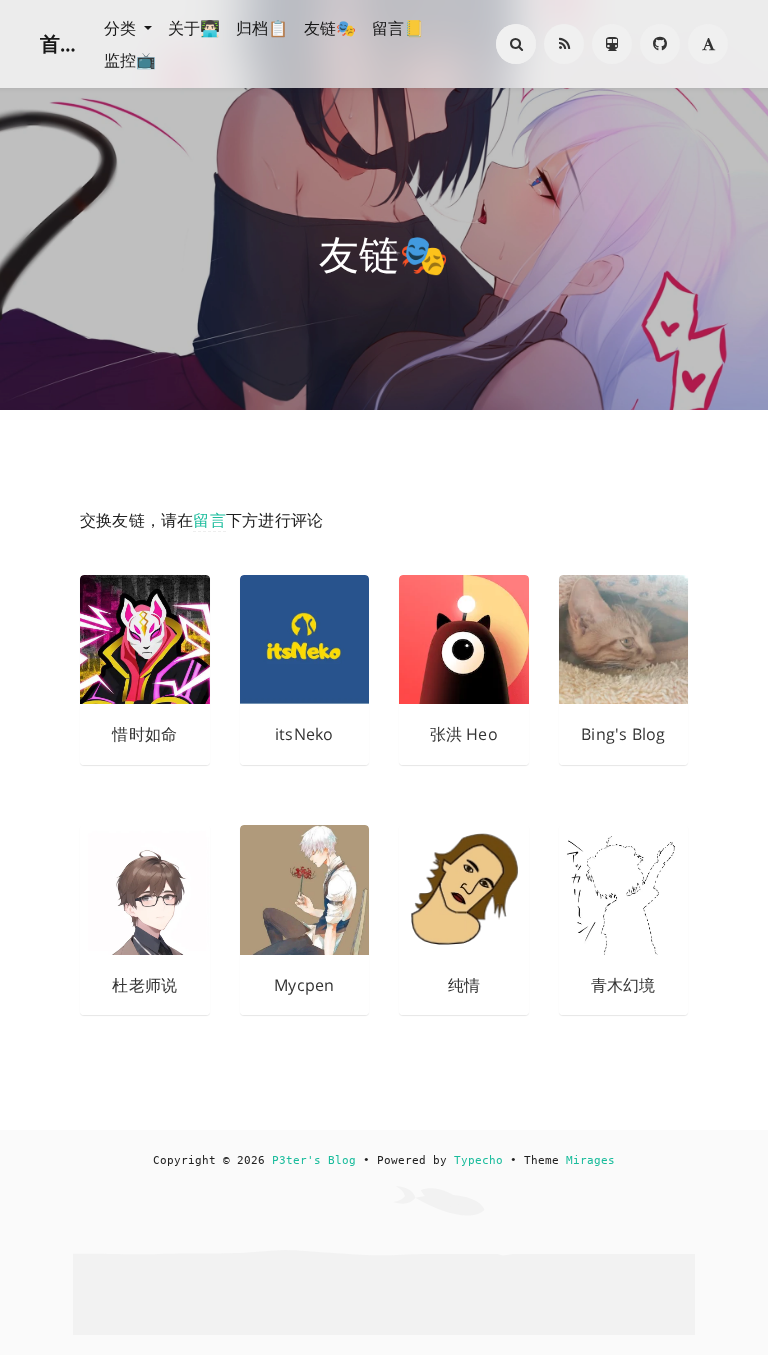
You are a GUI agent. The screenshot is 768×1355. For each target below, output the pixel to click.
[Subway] (612, 44)
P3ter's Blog (314, 1160)
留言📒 (398, 28)
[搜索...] (516, 44)
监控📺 (130, 60)
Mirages (590, 1160)
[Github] (660, 44)
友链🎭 (330, 28)
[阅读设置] (708, 44)
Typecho (478, 1160)
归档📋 (262, 28)
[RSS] (564, 44)
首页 (60, 43)
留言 (209, 520)
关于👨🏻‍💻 (194, 28)
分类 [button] (122, 28)
